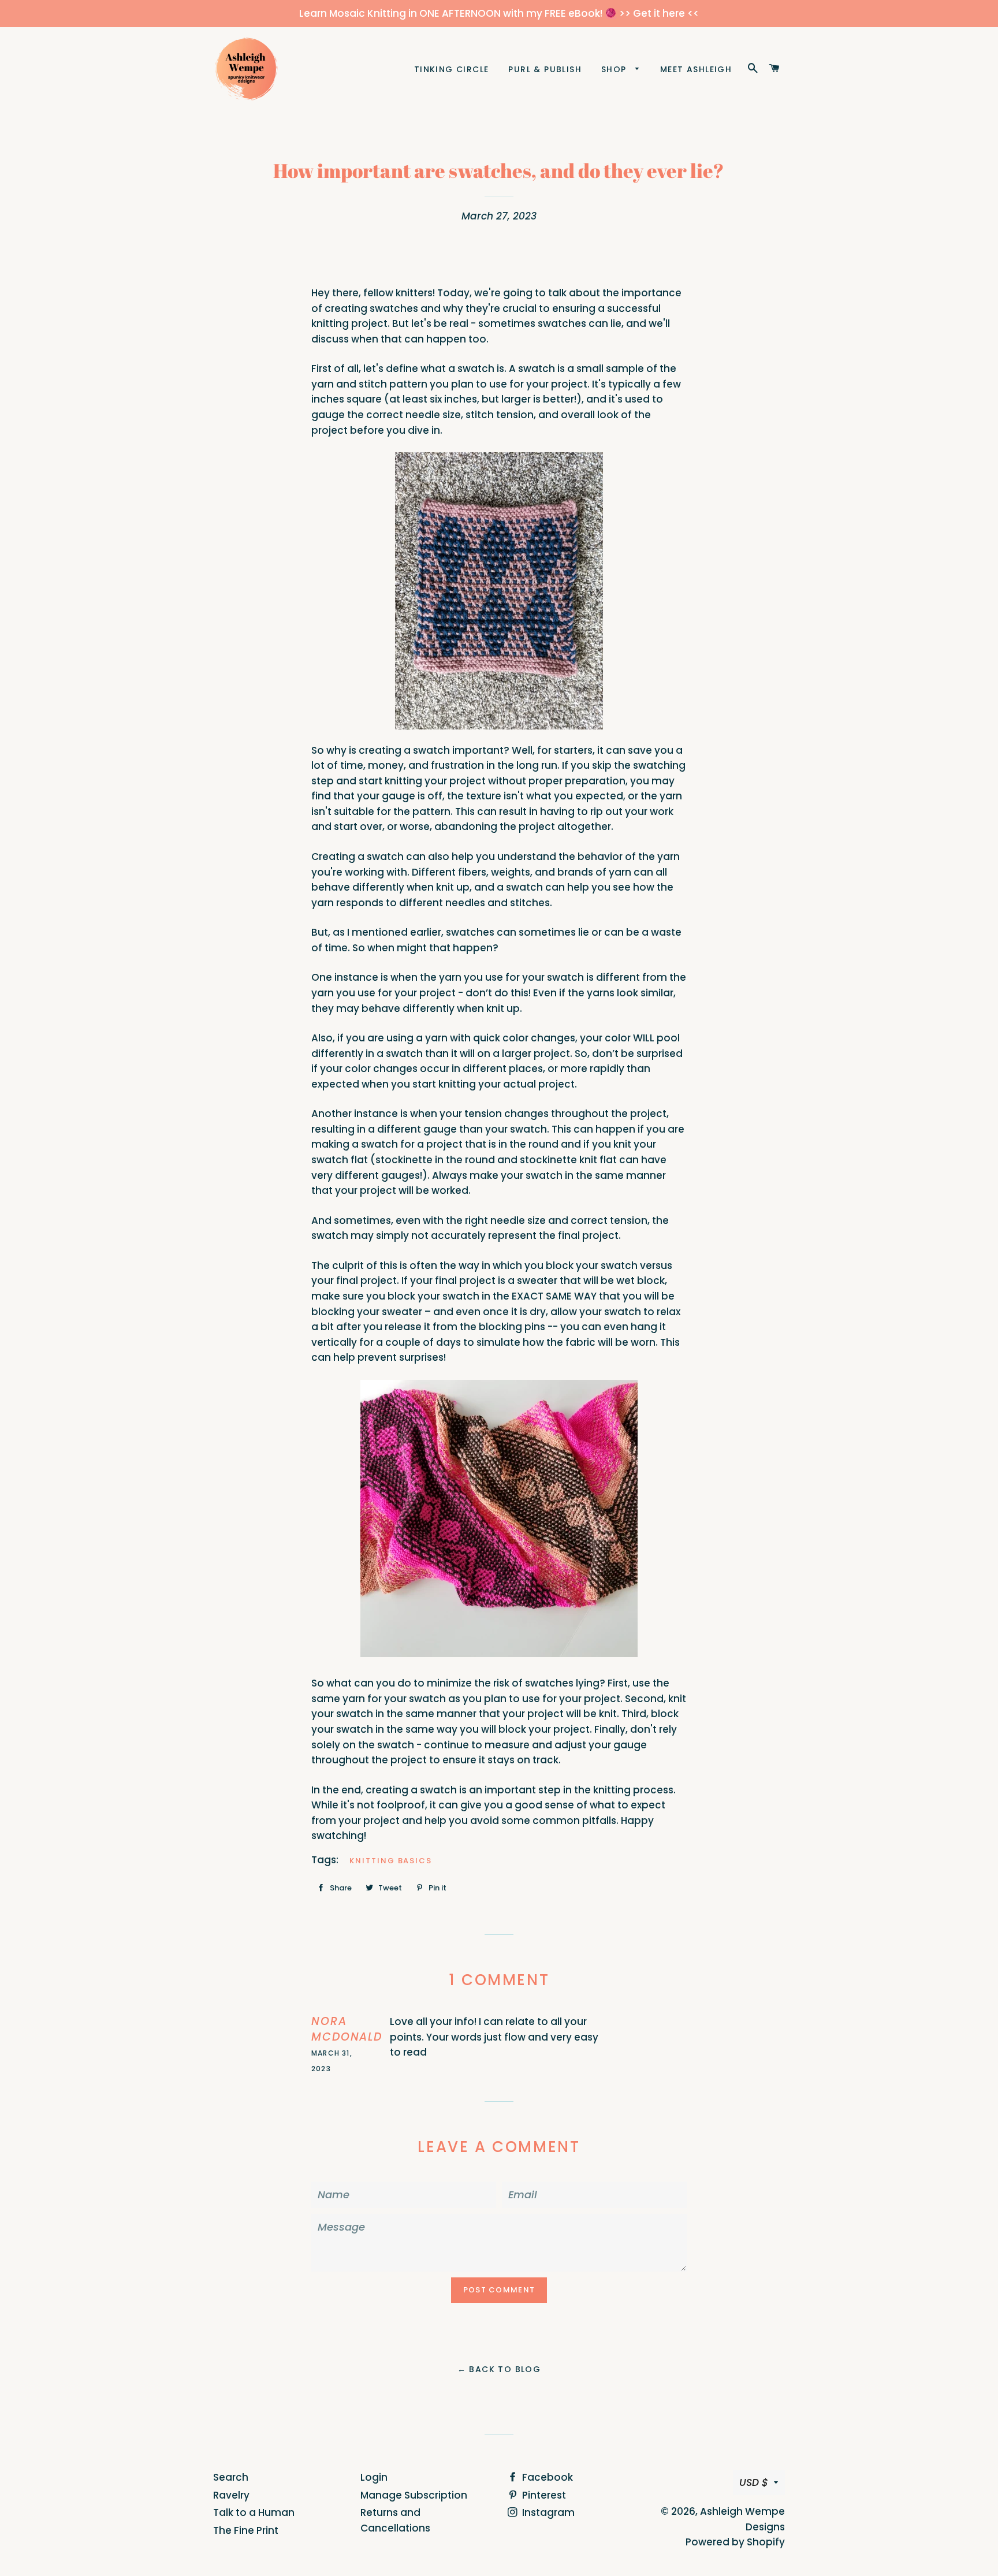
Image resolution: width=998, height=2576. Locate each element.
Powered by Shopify (735, 2542)
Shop (615, 69)
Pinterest (543, 2495)
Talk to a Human (254, 2512)
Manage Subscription (414, 2495)
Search (231, 2477)
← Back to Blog (499, 2369)
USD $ (754, 2482)
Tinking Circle (452, 69)
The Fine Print (246, 2530)
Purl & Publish (545, 69)
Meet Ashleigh (696, 69)
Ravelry (231, 2495)
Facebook (546, 2477)
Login (374, 2477)
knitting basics (391, 1861)
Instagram (547, 2512)
